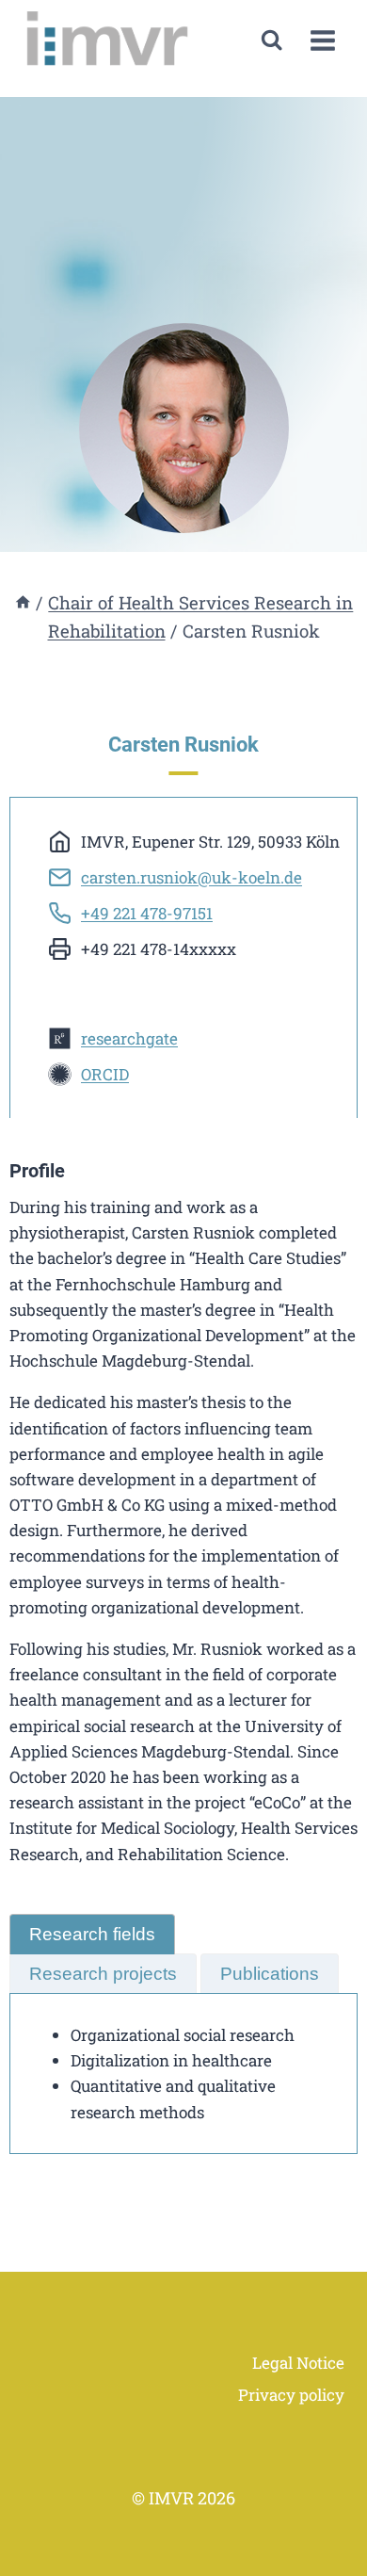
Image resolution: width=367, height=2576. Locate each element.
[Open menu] (322, 41)
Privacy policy (291, 2395)
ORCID (105, 1074)
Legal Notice (298, 2363)
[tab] (92, 1934)
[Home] (23, 602)
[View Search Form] (271, 40)
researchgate (129, 1038)
